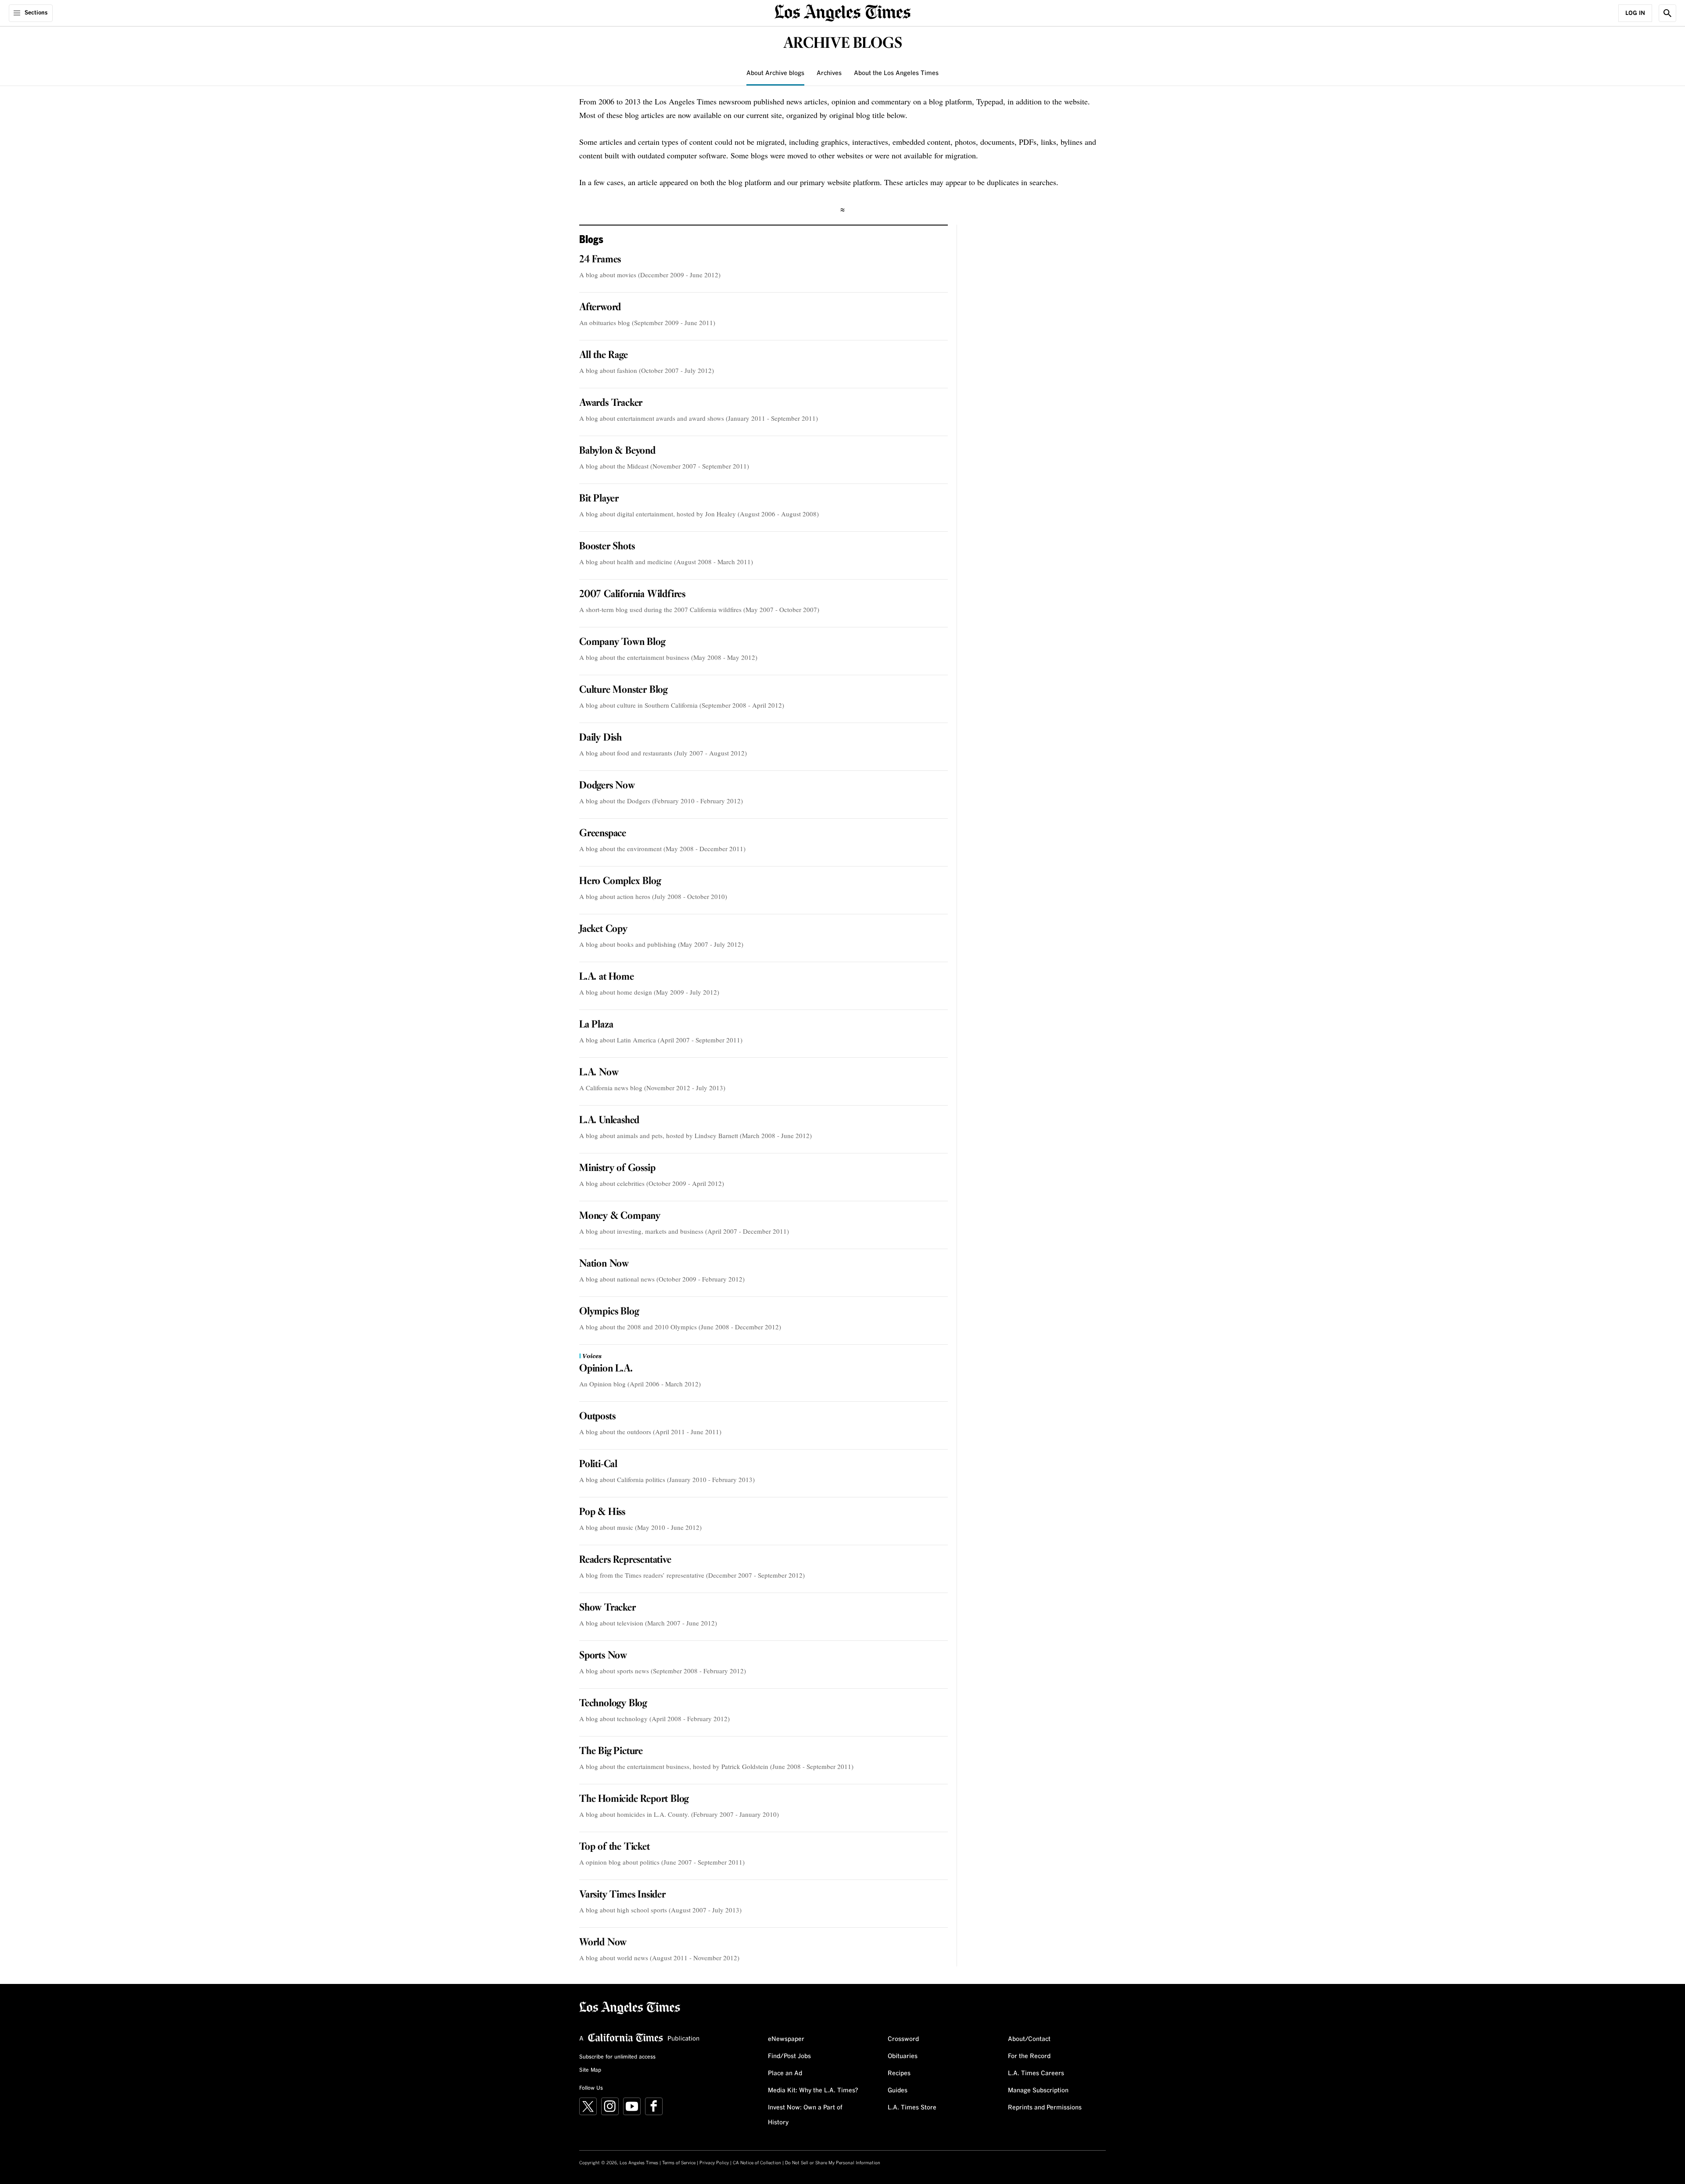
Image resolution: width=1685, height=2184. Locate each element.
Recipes (899, 2073)
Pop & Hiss (602, 1512)
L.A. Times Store (912, 2108)
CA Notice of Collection (757, 2163)
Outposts (597, 1417)
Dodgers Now (607, 786)
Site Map (590, 2070)
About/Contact (1029, 2039)
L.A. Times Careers (1036, 2073)
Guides (898, 2091)
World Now (603, 1943)
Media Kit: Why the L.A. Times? (813, 2091)
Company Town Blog (622, 642)
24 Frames (600, 260)
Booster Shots (607, 547)
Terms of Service (679, 2163)
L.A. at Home (607, 977)
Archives (829, 73)
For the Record (1029, 2056)
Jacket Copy (603, 929)
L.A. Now (599, 1073)
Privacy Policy (714, 2163)
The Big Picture (611, 1751)
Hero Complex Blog (620, 881)
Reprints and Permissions (1045, 2108)
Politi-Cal (598, 1464)
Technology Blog (613, 1704)
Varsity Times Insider (622, 1895)
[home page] (842, 12)
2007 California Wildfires (632, 594)
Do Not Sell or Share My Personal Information (833, 2163)
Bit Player (599, 499)
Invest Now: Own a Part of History (805, 2115)
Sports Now (603, 1656)
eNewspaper (786, 2039)
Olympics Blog (609, 1312)
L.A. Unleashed (609, 1121)
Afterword (600, 308)
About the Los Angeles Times (896, 73)
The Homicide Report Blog (634, 1799)
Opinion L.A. (606, 1369)
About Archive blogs (775, 73)
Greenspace (603, 834)
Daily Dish (601, 738)
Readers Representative (625, 1560)
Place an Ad (785, 2073)
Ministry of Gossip (617, 1168)
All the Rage (604, 355)
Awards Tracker (611, 403)
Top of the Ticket (615, 1847)
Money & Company (620, 1216)
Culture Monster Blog (623, 690)
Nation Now (604, 1264)
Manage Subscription (1038, 2091)
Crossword (903, 2039)
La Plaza (596, 1025)
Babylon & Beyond (617, 451)
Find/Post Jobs (789, 2056)
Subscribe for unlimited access (617, 2057)
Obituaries (903, 2056)
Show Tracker (608, 1608)
